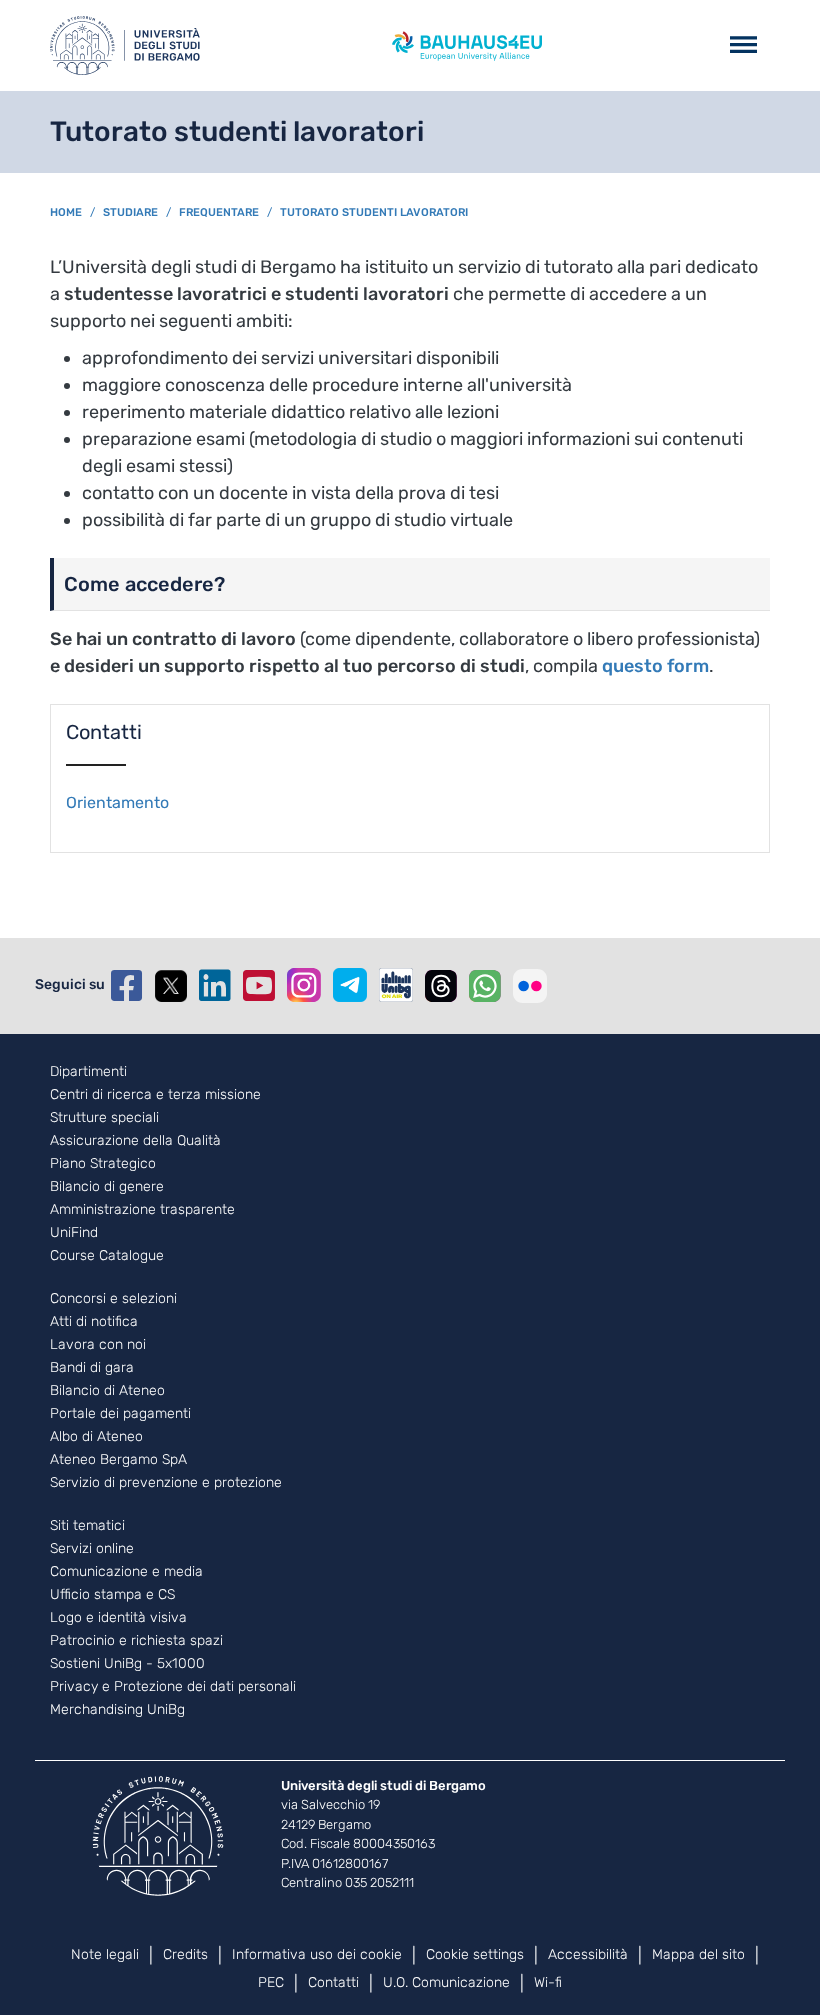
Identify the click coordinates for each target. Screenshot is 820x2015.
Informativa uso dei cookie (317, 1954)
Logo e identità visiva (118, 1618)
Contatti (333, 1982)
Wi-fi (548, 1982)
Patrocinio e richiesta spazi (136, 1641)
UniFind (74, 1233)
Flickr (530, 986)
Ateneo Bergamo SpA (118, 1460)
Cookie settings (475, 1954)
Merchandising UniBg (117, 1710)
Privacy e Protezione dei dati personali (173, 1687)
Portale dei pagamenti (120, 1414)
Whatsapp (485, 986)
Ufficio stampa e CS (112, 1595)
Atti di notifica (94, 1322)
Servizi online (92, 1549)
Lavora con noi (98, 1345)
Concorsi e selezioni (113, 1299)
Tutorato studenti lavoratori (374, 212)
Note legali (105, 1954)
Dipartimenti (88, 1072)
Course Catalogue (107, 1256)
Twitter (171, 986)
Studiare (130, 212)
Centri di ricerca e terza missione (155, 1095)
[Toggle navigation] (743, 45)
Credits (185, 1954)
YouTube (259, 986)
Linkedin (215, 986)
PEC (271, 1982)
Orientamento (117, 802)
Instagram (304, 985)
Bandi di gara (92, 1368)
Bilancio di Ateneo (107, 1391)
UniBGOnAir (396, 985)
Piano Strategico (103, 1164)
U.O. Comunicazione (446, 1982)
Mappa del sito (698, 1954)
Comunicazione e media (126, 1572)
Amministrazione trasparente (142, 1210)
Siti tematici (87, 1526)
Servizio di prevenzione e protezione (166, 1483)
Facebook (127, 986)
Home (66, 212)
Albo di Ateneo (96, 1437)
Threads (441, 986)
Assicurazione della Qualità (135, 1141)
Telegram (350, 985)
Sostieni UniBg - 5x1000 (127, 1664)
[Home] (125, 45)
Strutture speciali (104, 1118)
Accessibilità (588, 1954)
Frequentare (219, 212)
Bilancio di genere (107, 1187)
